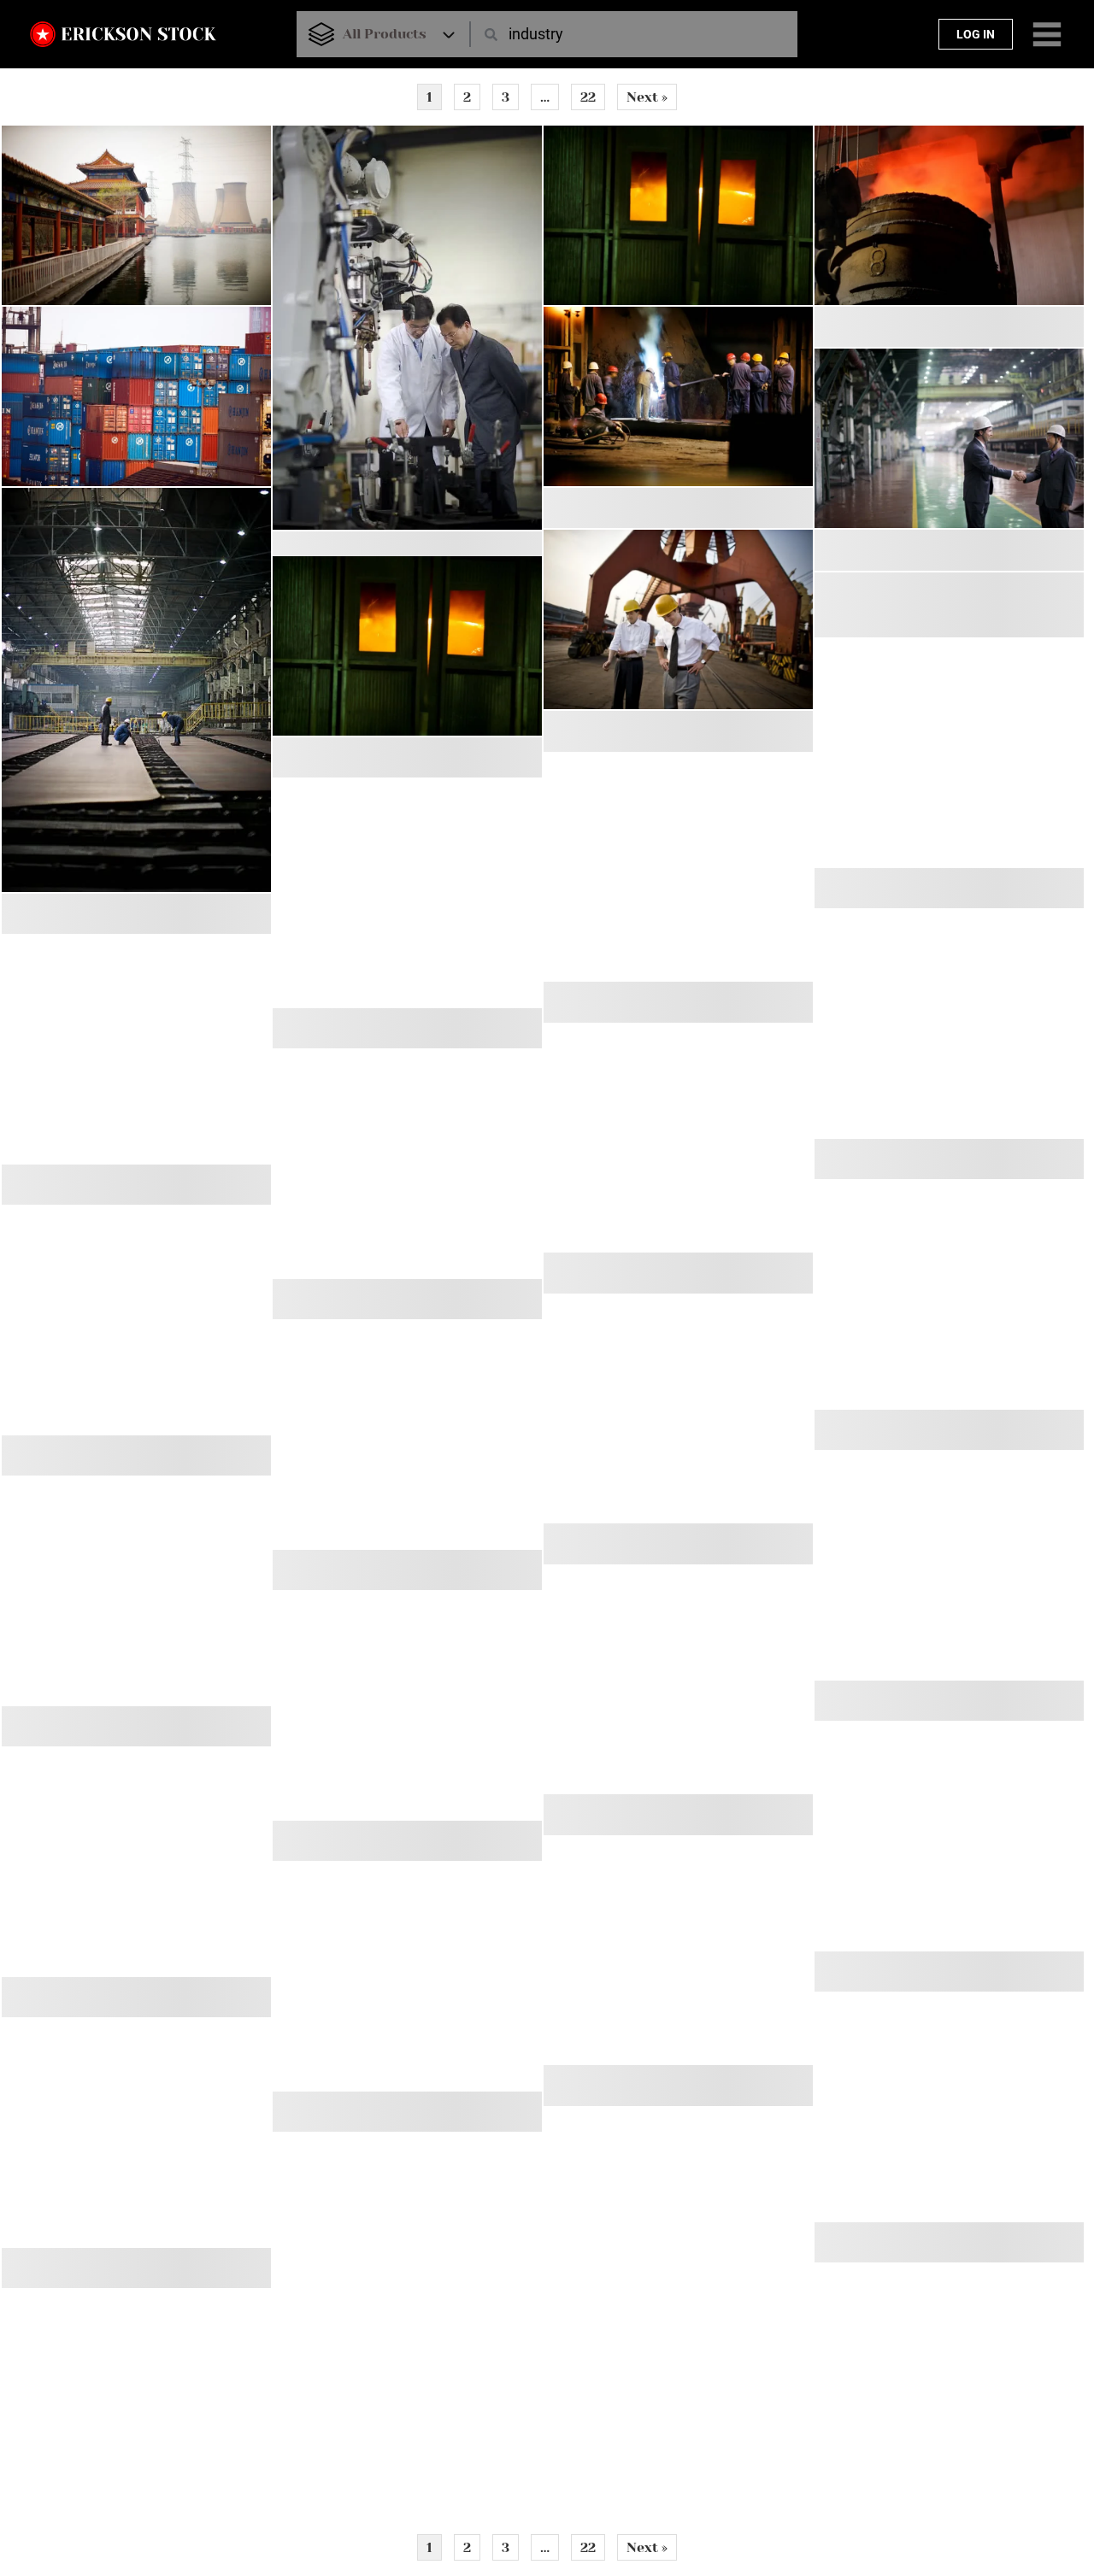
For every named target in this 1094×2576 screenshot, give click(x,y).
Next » (647, 97)
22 (588, 97)
